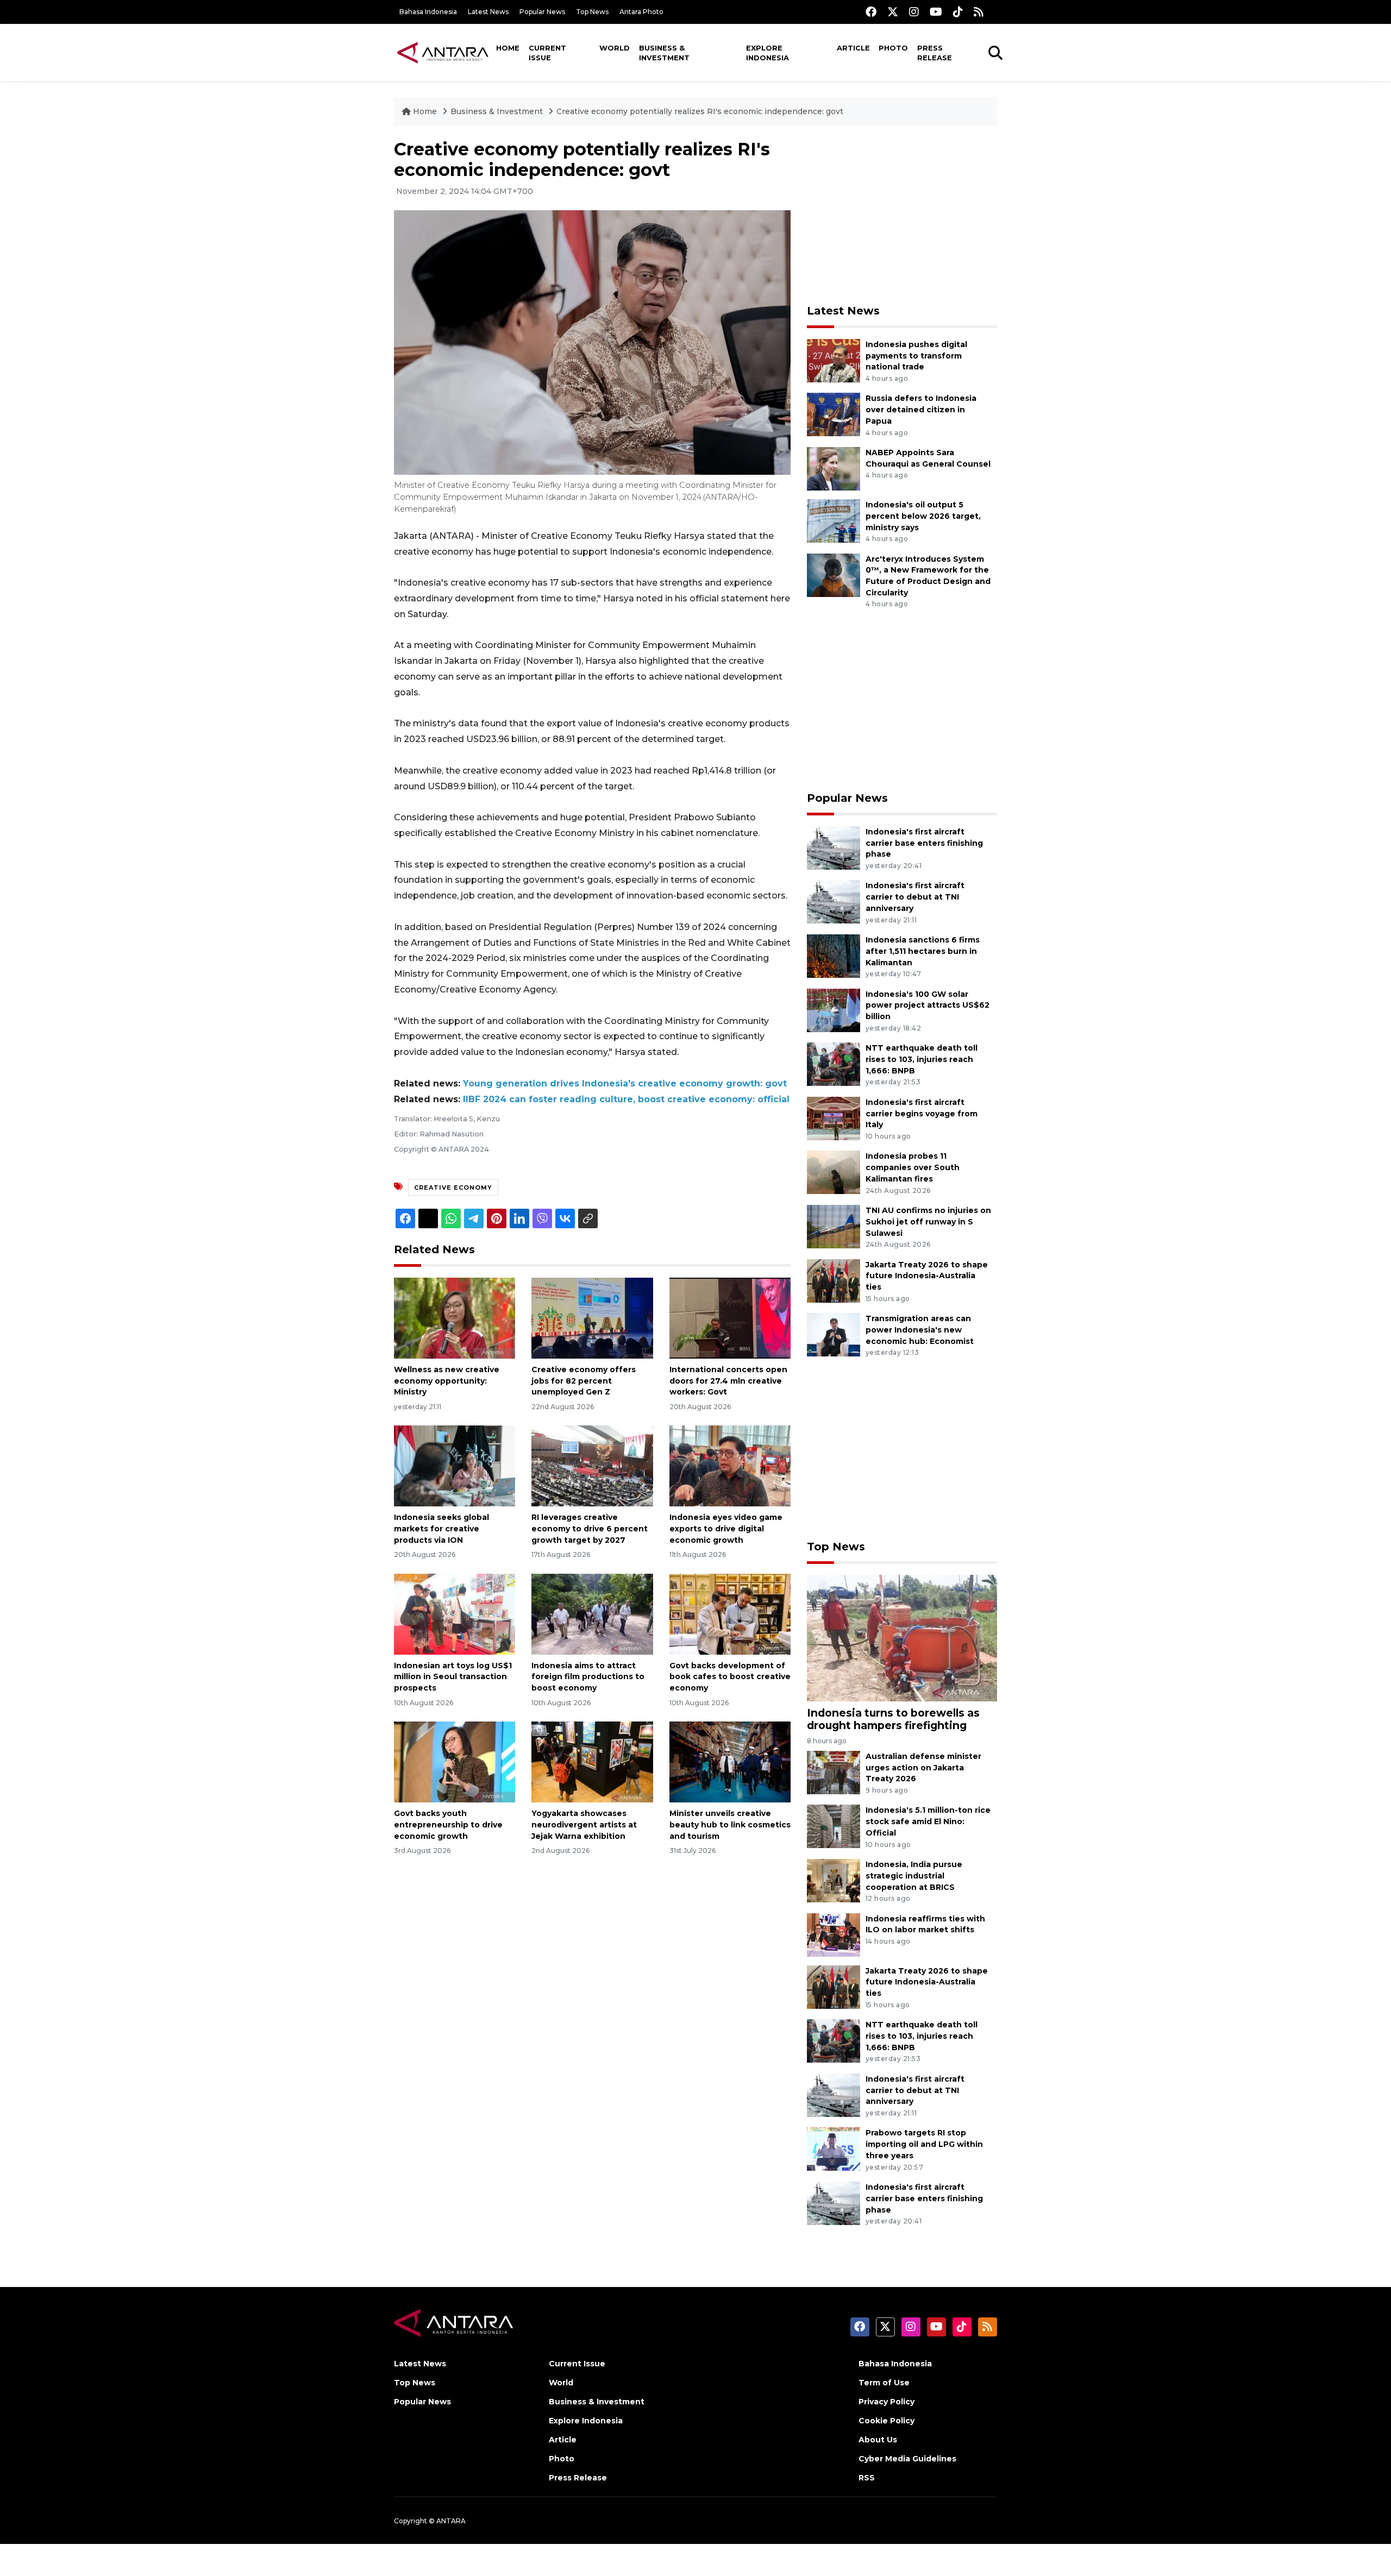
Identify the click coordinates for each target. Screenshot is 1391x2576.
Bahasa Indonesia (428, 12)
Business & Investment (664, 53)
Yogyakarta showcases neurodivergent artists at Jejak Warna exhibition (584, 1825)
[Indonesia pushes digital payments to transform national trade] (834, 360)
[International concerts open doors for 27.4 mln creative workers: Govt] (730, 1318)
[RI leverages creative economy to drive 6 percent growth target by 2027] (592, 1465)
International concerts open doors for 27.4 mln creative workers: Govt (728, 1381)
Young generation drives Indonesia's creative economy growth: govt (625, 1083)
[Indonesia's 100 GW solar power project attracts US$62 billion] (834, 1010)
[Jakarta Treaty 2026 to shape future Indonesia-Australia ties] (834, 1280)
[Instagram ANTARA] (914, 12)
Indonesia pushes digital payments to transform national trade (916, 356)
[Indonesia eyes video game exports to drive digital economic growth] (730, 1465)
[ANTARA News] (443, 52)
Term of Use (884, 2383)
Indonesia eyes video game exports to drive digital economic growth (726, 1529)
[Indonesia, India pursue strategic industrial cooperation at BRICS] (834, 1880)
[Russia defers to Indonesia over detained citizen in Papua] (834, 414)
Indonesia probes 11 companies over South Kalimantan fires (913, 1167)
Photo (893, 48)
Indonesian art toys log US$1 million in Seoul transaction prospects (453, 1677)
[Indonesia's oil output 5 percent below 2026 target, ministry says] (834, 520)
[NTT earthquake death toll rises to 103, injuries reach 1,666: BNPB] (834, 1063)
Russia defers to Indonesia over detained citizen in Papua (921, 410)
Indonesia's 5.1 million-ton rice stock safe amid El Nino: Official (928, 1821)
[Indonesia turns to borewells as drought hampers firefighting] (902, 1637)
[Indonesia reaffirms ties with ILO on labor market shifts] (834, 1934)
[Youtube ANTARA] (936, 12)
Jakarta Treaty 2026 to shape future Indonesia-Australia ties (927, 1276)
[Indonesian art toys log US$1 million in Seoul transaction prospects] (455, 1613)
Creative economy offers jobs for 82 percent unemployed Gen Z (584, 1381)
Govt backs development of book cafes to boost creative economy (730, 1677)
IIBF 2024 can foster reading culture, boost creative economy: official (626, 1099)
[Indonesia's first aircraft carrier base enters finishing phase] (834, 847)
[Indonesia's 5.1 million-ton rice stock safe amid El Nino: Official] (834, 1826)
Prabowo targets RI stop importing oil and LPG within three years (924, 2144)
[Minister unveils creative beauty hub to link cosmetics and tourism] (730, 1761)
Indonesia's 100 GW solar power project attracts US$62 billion (928, 1006)
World (615, 48)
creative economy (453, 1188)
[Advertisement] (902, 215)
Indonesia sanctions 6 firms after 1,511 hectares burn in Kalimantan (923, 951)
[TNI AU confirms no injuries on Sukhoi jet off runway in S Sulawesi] (834, 1226)
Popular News (542, 12)
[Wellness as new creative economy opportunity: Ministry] (455, 1318)
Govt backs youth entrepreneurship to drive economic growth (448, 1825)
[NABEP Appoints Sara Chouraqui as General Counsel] (834, 468)
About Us (878, 2440)
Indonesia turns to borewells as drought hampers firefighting (893, 1719)
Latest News (488, 12)
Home (508, 48)
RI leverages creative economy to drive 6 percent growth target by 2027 (590, 1529)
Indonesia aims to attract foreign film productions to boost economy (588, 1677)
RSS (867, 2478)
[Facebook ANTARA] (871, 12)
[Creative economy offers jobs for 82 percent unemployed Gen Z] (592, 1318)
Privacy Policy (886, 2402)
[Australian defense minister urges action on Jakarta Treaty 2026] (834, 1772)
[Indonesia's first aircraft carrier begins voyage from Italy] (834, 1118)
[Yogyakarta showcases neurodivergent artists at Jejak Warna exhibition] (592, 1761)
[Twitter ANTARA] (893, 12)
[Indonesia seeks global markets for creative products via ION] (455, 1465)
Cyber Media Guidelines (907, 2459)
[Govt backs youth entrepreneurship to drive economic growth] (455, 1761)
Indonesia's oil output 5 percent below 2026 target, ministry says (923, 516)
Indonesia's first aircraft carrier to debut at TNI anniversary (915, 897)
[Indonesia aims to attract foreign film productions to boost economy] (592, 1613)
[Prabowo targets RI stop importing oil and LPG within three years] (834, 2149)
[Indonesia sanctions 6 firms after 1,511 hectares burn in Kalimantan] (834, 955)
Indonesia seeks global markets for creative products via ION (441, 1529)
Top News (592, 12)
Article (853, 48)
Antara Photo (641, 12)
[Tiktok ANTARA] (958, 12)
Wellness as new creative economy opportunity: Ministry (447, 1381)
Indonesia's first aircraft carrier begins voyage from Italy (922, 1114)
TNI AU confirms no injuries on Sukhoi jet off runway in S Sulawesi (928, 1222)
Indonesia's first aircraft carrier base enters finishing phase (924, 843)
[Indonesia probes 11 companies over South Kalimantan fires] (834, 1172)
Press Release (935, 53)
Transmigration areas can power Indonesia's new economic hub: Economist (920, 1330)
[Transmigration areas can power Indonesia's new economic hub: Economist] (834, 1334)
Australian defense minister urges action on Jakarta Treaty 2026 (923, 1768)
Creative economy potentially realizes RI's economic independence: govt (700, 111)
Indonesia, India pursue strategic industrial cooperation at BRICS (914, 1876)
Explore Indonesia (767, 53)
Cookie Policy (886, 2421)
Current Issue (547, 53)
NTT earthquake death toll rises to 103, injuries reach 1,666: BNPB (922, 1059)
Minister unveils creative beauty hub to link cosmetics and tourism (730, 1825)
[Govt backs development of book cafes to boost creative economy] (730, 1613)
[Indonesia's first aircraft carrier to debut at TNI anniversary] (834, 901)
